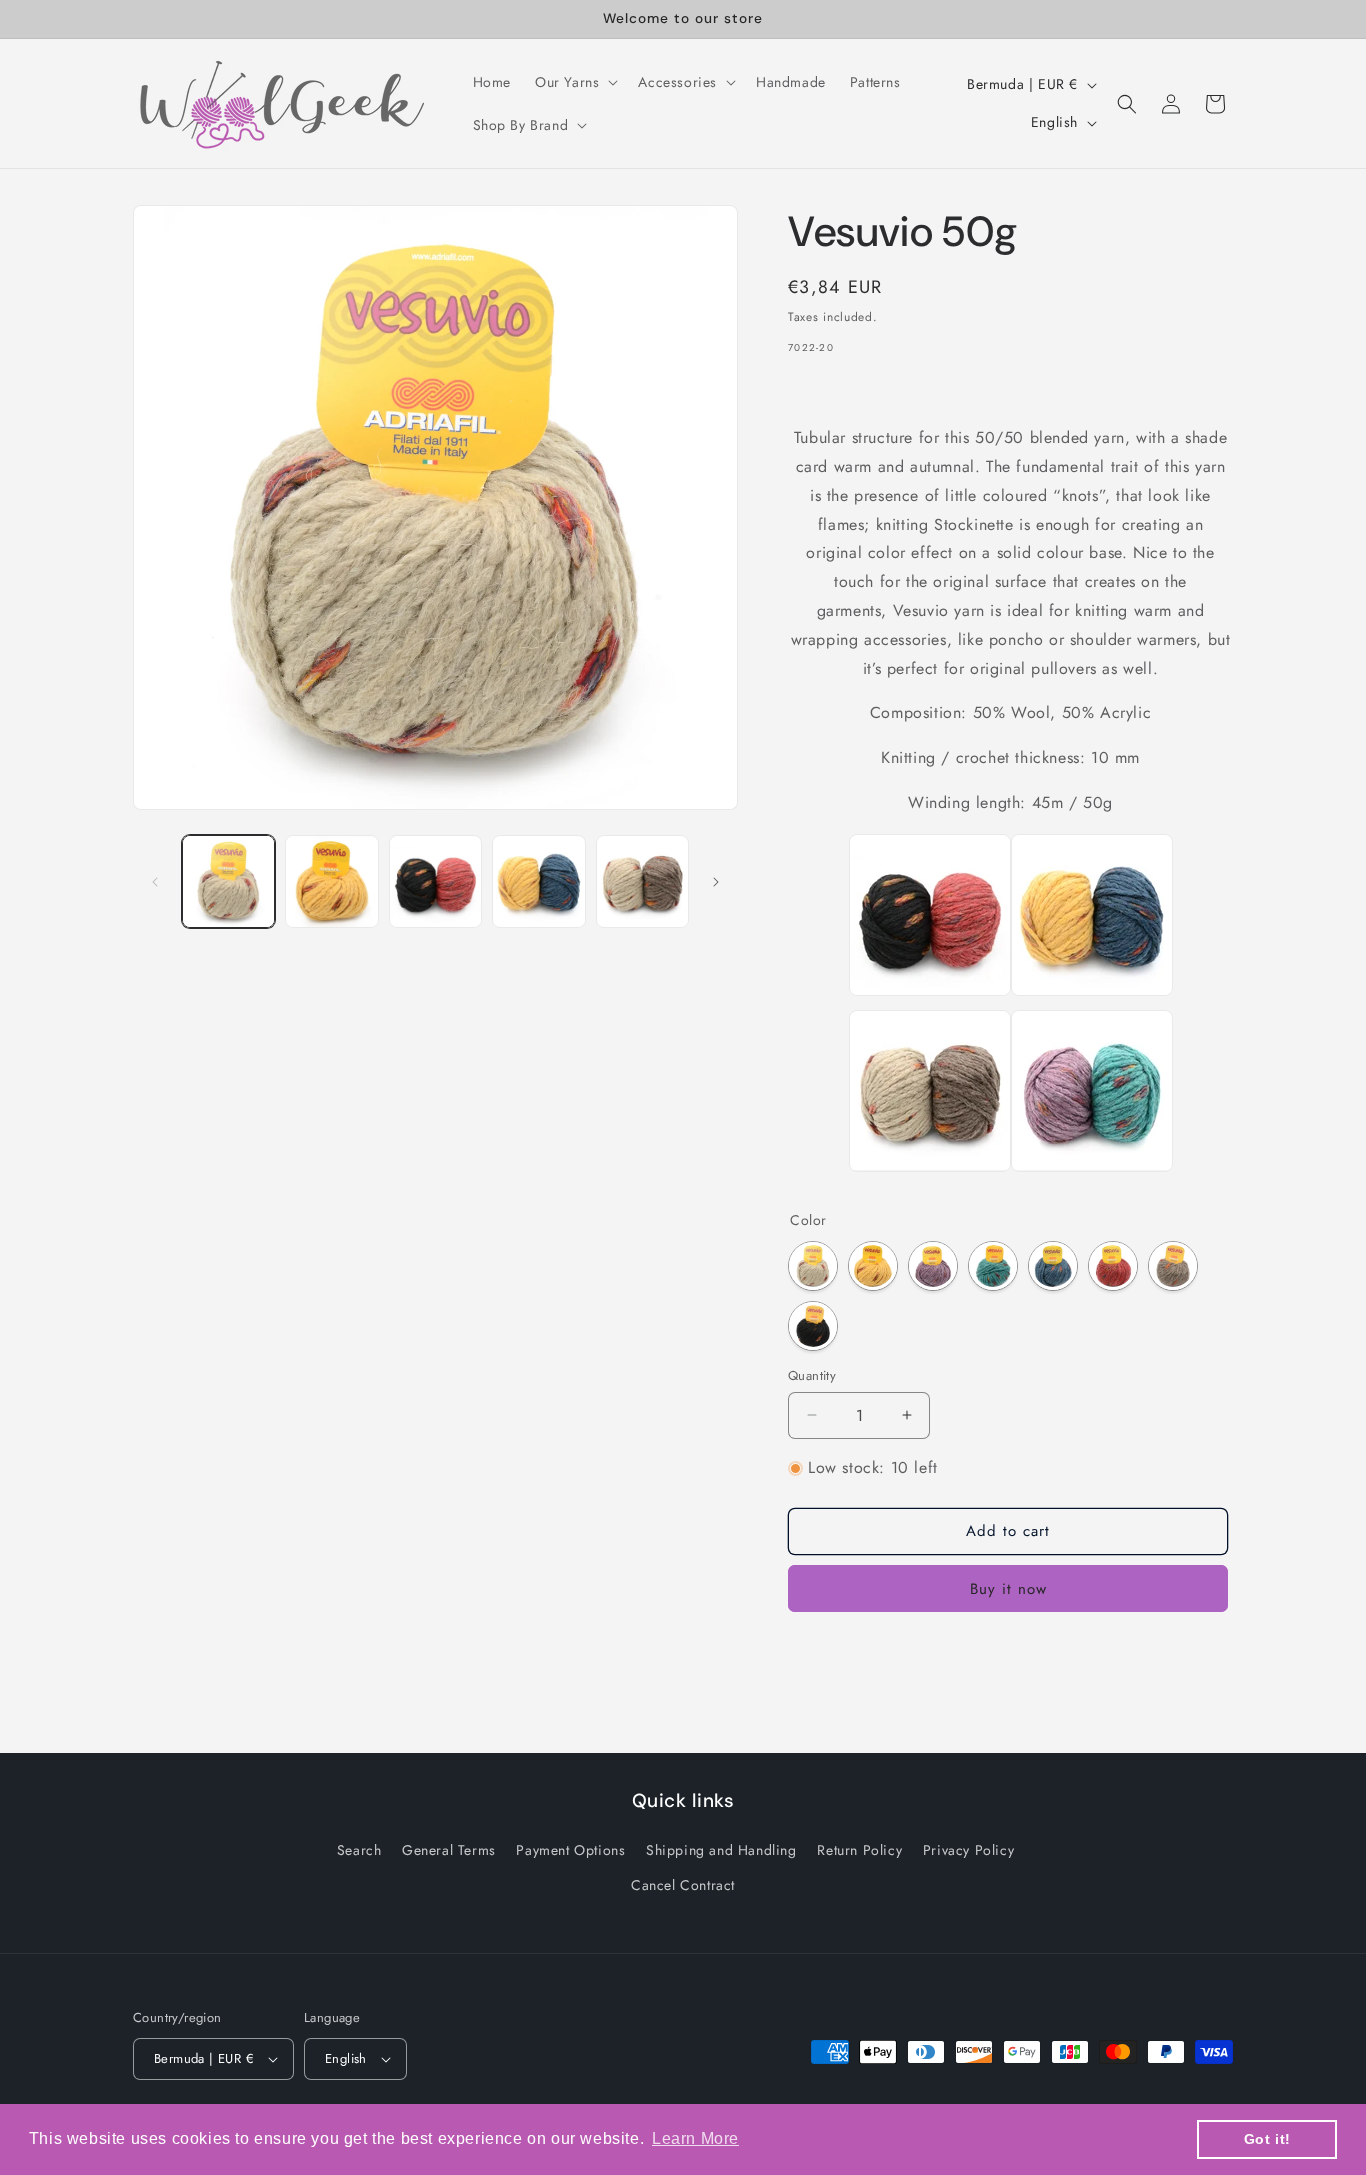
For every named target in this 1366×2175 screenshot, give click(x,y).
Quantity (812, 1375)
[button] (574, 82)
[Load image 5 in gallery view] (642, 881)
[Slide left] (155, 882)
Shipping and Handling (721, 1850)
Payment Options (570, 1850)
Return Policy (859, 1850)
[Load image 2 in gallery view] (331, 881)
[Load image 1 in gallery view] (228, 881)
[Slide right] (716, 882)
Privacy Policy (968, 1850)
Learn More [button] (695, 2138)
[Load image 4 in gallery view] (538, 881)
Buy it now (1008, 1589)
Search (359, 1850)
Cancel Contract (683, 1885)
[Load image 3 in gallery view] (435, 881)
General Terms (449, 1850)
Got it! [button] (1267, 2139)
